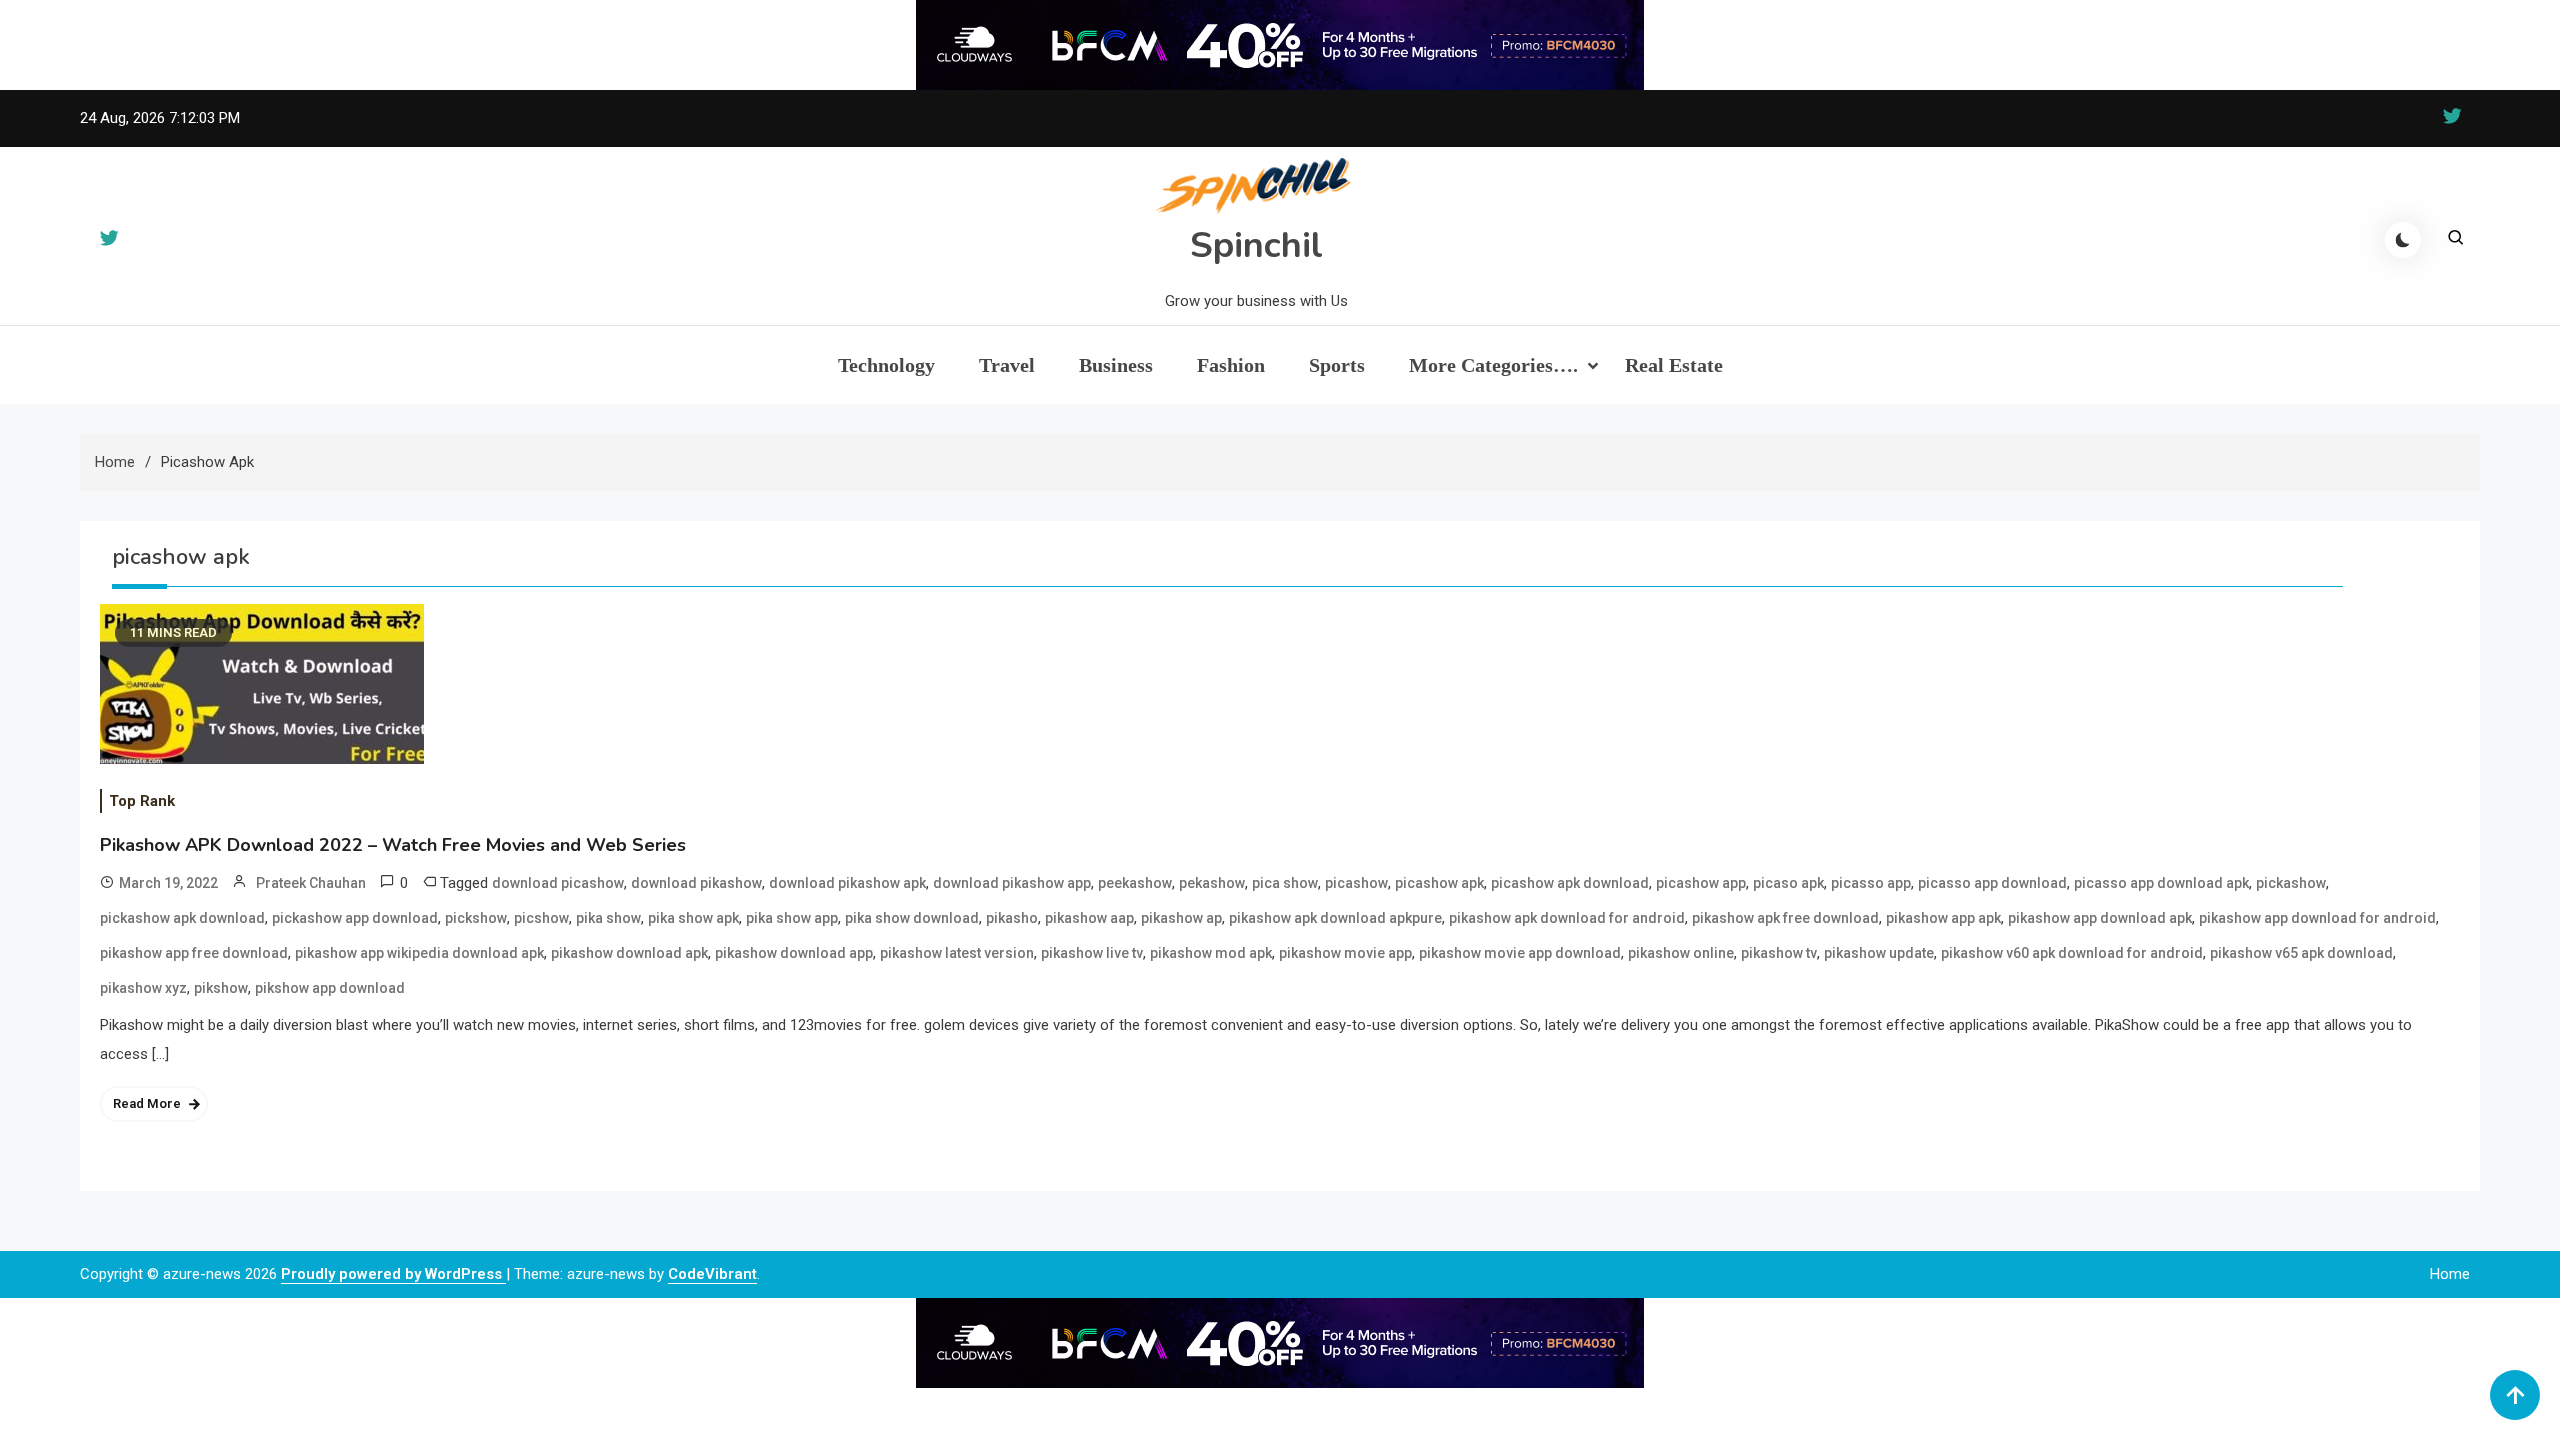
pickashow (2291, 883)
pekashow (1212, 883)
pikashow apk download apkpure (1335, 918)
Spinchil (1256, 245)
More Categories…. (1493, 365)
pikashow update (1879, 953)
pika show (608, 918)
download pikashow (696, 883)
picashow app (1701, 883)
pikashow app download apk (2100, 918)
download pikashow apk (847, 883)
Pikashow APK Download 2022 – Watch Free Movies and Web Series (393, 845)
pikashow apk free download (1785, 918)
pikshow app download (330, 988)
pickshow (476, 918)
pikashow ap (1181, 918)
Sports (1337, 365)
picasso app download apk (2161, 883)
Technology (886, 365)
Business (1116, 365)
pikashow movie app (1345, 953)
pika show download (912, 918)
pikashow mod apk (1211, 953)
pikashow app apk (1943, 918)
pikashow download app (794, 953)
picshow (541, 918)
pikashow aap (1089, 918)
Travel (1007, 365)
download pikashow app (1012, 883)
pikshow (221, 988)
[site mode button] (2403, 240)
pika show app (792, 918)
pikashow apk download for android (1567, 918)
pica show (1285, 883)
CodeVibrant (712, 1274)
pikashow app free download (194, 953)
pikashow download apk (629, 953)
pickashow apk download (182, 918)
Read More (147, 1103)
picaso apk (1788, 883)
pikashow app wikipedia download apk (419, 953)
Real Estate (1674, 365)
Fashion (1231, 365)
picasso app (1871, 883)
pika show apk (693, 918)
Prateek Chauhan (311, 883)
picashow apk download (1570, 883)
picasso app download (1992, 883)
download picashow (558, 883)
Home (2450, 1274)
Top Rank (142, 801)
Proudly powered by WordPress (393, 1274)
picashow (1356, 883)
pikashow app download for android (2317, 918)
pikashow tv (1779, 953)
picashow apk (1439, 883)
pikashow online (1681, 953)
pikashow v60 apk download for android (2072, 953)
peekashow (1135, 883)
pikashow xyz (143, 988)
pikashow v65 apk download (2301, 953)
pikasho (1012, 918)
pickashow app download (355, 918)
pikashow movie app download (1520, 953)
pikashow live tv (1092, 953)
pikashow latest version (957, 953)
